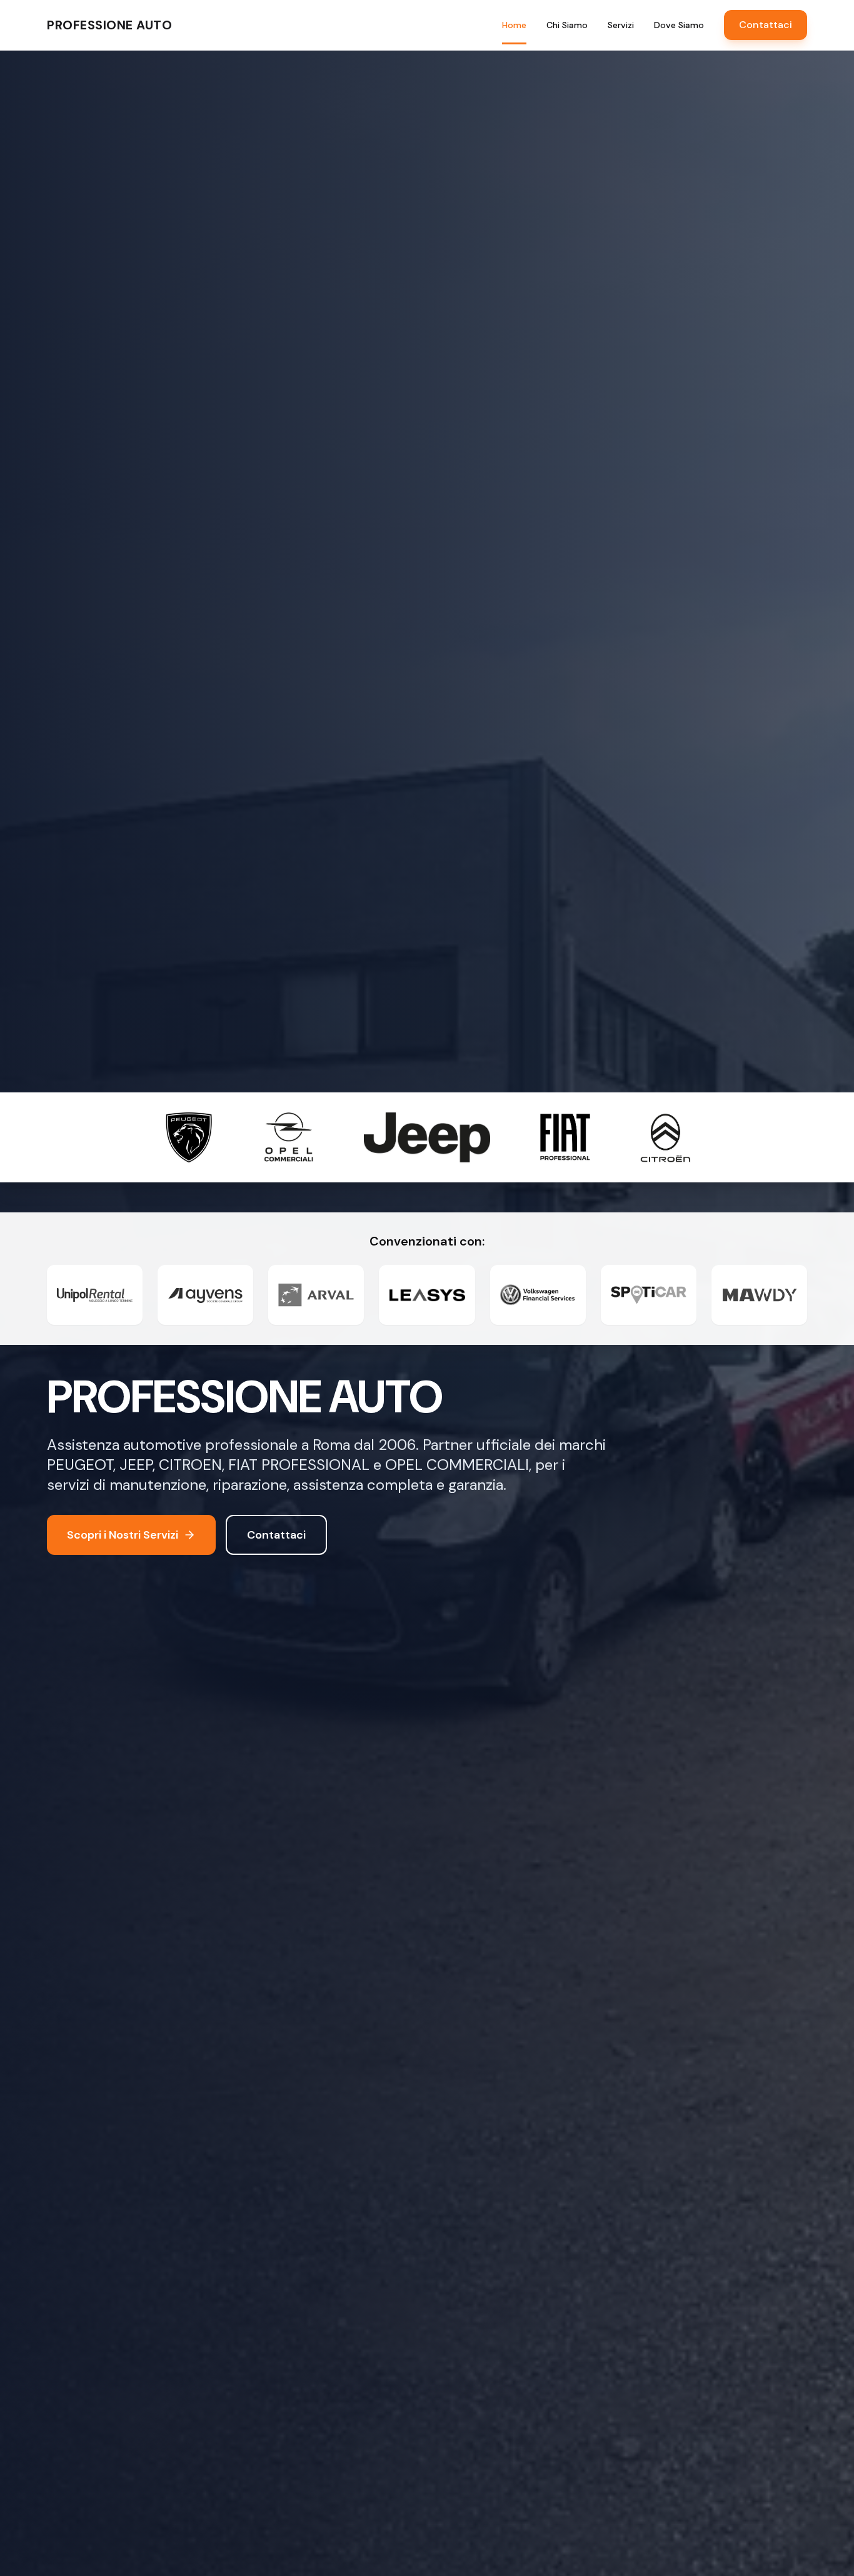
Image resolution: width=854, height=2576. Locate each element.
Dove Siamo (679, 25)
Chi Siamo (567, 25)
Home (514, 25)
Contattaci (766, 25)
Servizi (621, 25)
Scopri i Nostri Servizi (123, 1535)
